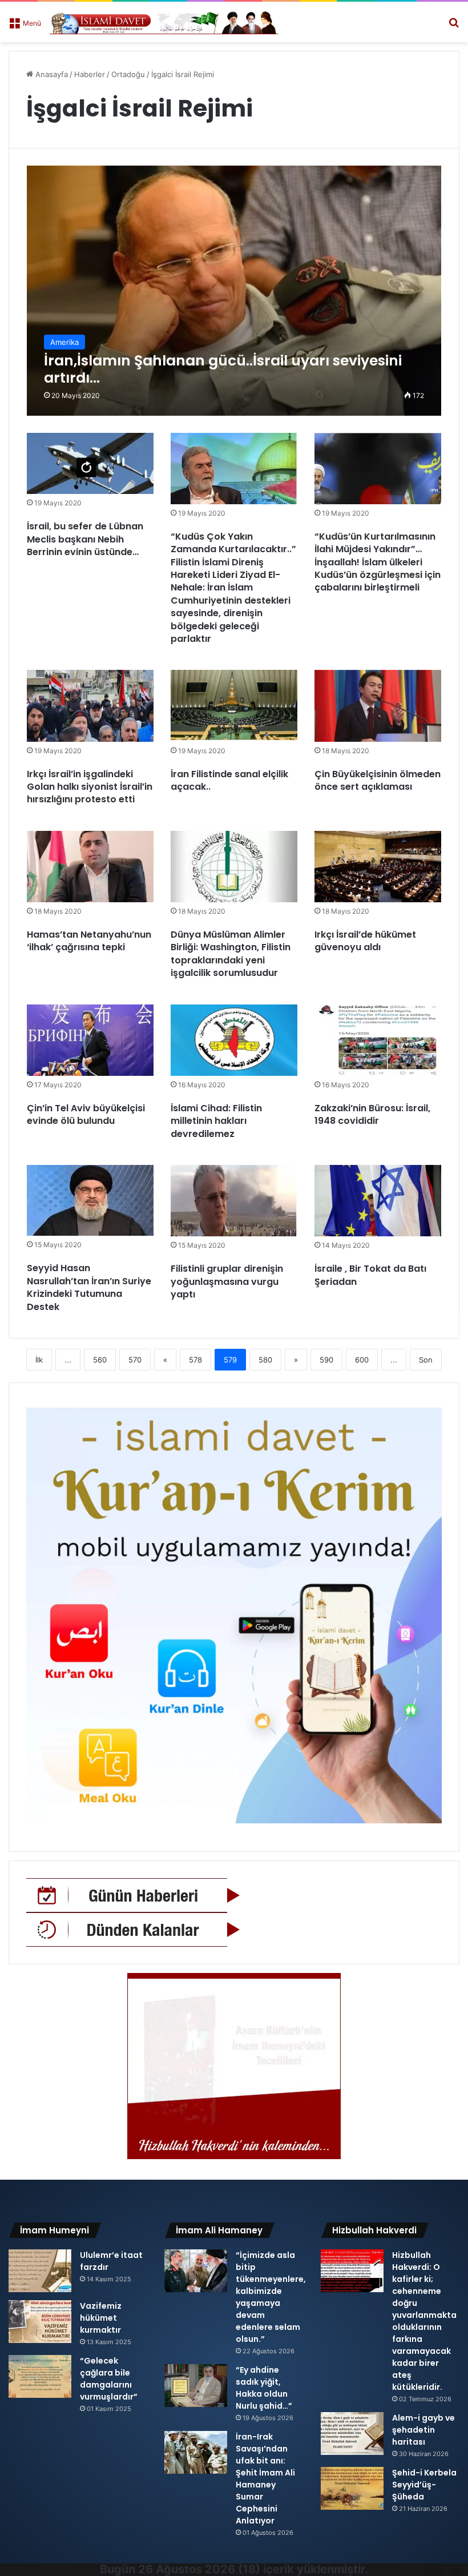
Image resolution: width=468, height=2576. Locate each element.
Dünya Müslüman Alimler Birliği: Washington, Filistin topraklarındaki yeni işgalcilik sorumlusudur (231, 954)
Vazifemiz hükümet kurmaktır (101, 2318)
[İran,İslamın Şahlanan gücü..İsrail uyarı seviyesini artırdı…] (234, 291)
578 (195, 1360)
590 (326, 1360)
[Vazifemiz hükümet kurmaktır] (40, 2322)
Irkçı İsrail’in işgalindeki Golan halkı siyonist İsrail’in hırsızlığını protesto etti (90, 787)
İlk (39, 1360)
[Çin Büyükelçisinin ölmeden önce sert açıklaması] (378, 706)
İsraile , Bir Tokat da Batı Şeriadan (370, 1275)
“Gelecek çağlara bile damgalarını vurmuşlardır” (109, 2379)
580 (265, 1360)
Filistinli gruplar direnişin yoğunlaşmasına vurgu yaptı (227, 1281)
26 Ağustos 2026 (187, 2569)
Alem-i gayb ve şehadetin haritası (423, 2430)
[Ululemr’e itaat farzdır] (40, 2271)
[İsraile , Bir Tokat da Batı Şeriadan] (378, 1201)
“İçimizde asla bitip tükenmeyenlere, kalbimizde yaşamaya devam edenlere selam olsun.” (271, 2297)
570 (135, 1360)
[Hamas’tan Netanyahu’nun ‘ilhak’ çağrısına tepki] (90, 867)
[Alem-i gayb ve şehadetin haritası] (352, 2434)
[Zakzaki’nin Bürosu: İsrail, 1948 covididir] (378, 1040)
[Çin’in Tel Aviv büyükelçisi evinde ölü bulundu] (90, 1040)
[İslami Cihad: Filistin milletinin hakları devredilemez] (234, 1040)
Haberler (90, 74)
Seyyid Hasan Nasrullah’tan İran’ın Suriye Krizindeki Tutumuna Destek (89, 1287)
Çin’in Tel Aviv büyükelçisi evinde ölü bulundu (86, 1114)
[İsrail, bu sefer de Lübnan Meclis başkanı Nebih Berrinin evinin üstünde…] (90, 464)
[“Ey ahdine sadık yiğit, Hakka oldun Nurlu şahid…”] (196, 2386)
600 (362, 1360)
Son (426, 1360)
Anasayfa (51, 74)
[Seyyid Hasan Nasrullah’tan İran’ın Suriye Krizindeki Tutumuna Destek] (90, 1200)
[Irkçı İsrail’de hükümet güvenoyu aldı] (378, 867)
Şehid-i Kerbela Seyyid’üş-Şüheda (424, 2485)
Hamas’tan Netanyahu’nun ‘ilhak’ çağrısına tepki (89, 941)
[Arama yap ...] (454, 27)
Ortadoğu (128, 74)
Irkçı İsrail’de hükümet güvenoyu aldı (365, 941)
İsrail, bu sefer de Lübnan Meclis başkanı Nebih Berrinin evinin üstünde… (85, 539)
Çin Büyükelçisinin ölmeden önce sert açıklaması (378, 780)
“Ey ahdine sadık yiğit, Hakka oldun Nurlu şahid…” (264, 2388)
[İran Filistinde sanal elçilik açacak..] (234, 706)
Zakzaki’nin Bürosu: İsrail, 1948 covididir (372, 1114)
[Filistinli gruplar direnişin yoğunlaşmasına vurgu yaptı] (234, 1201)
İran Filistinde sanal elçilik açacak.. (229, 780)
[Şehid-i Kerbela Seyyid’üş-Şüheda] (352, 2488)
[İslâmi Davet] (164, 22)
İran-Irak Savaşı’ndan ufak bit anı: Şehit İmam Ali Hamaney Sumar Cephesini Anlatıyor (265, 2479)
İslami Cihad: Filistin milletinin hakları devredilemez (216, 1121)
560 (100, 1360)
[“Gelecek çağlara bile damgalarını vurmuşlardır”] (40, 2376)
